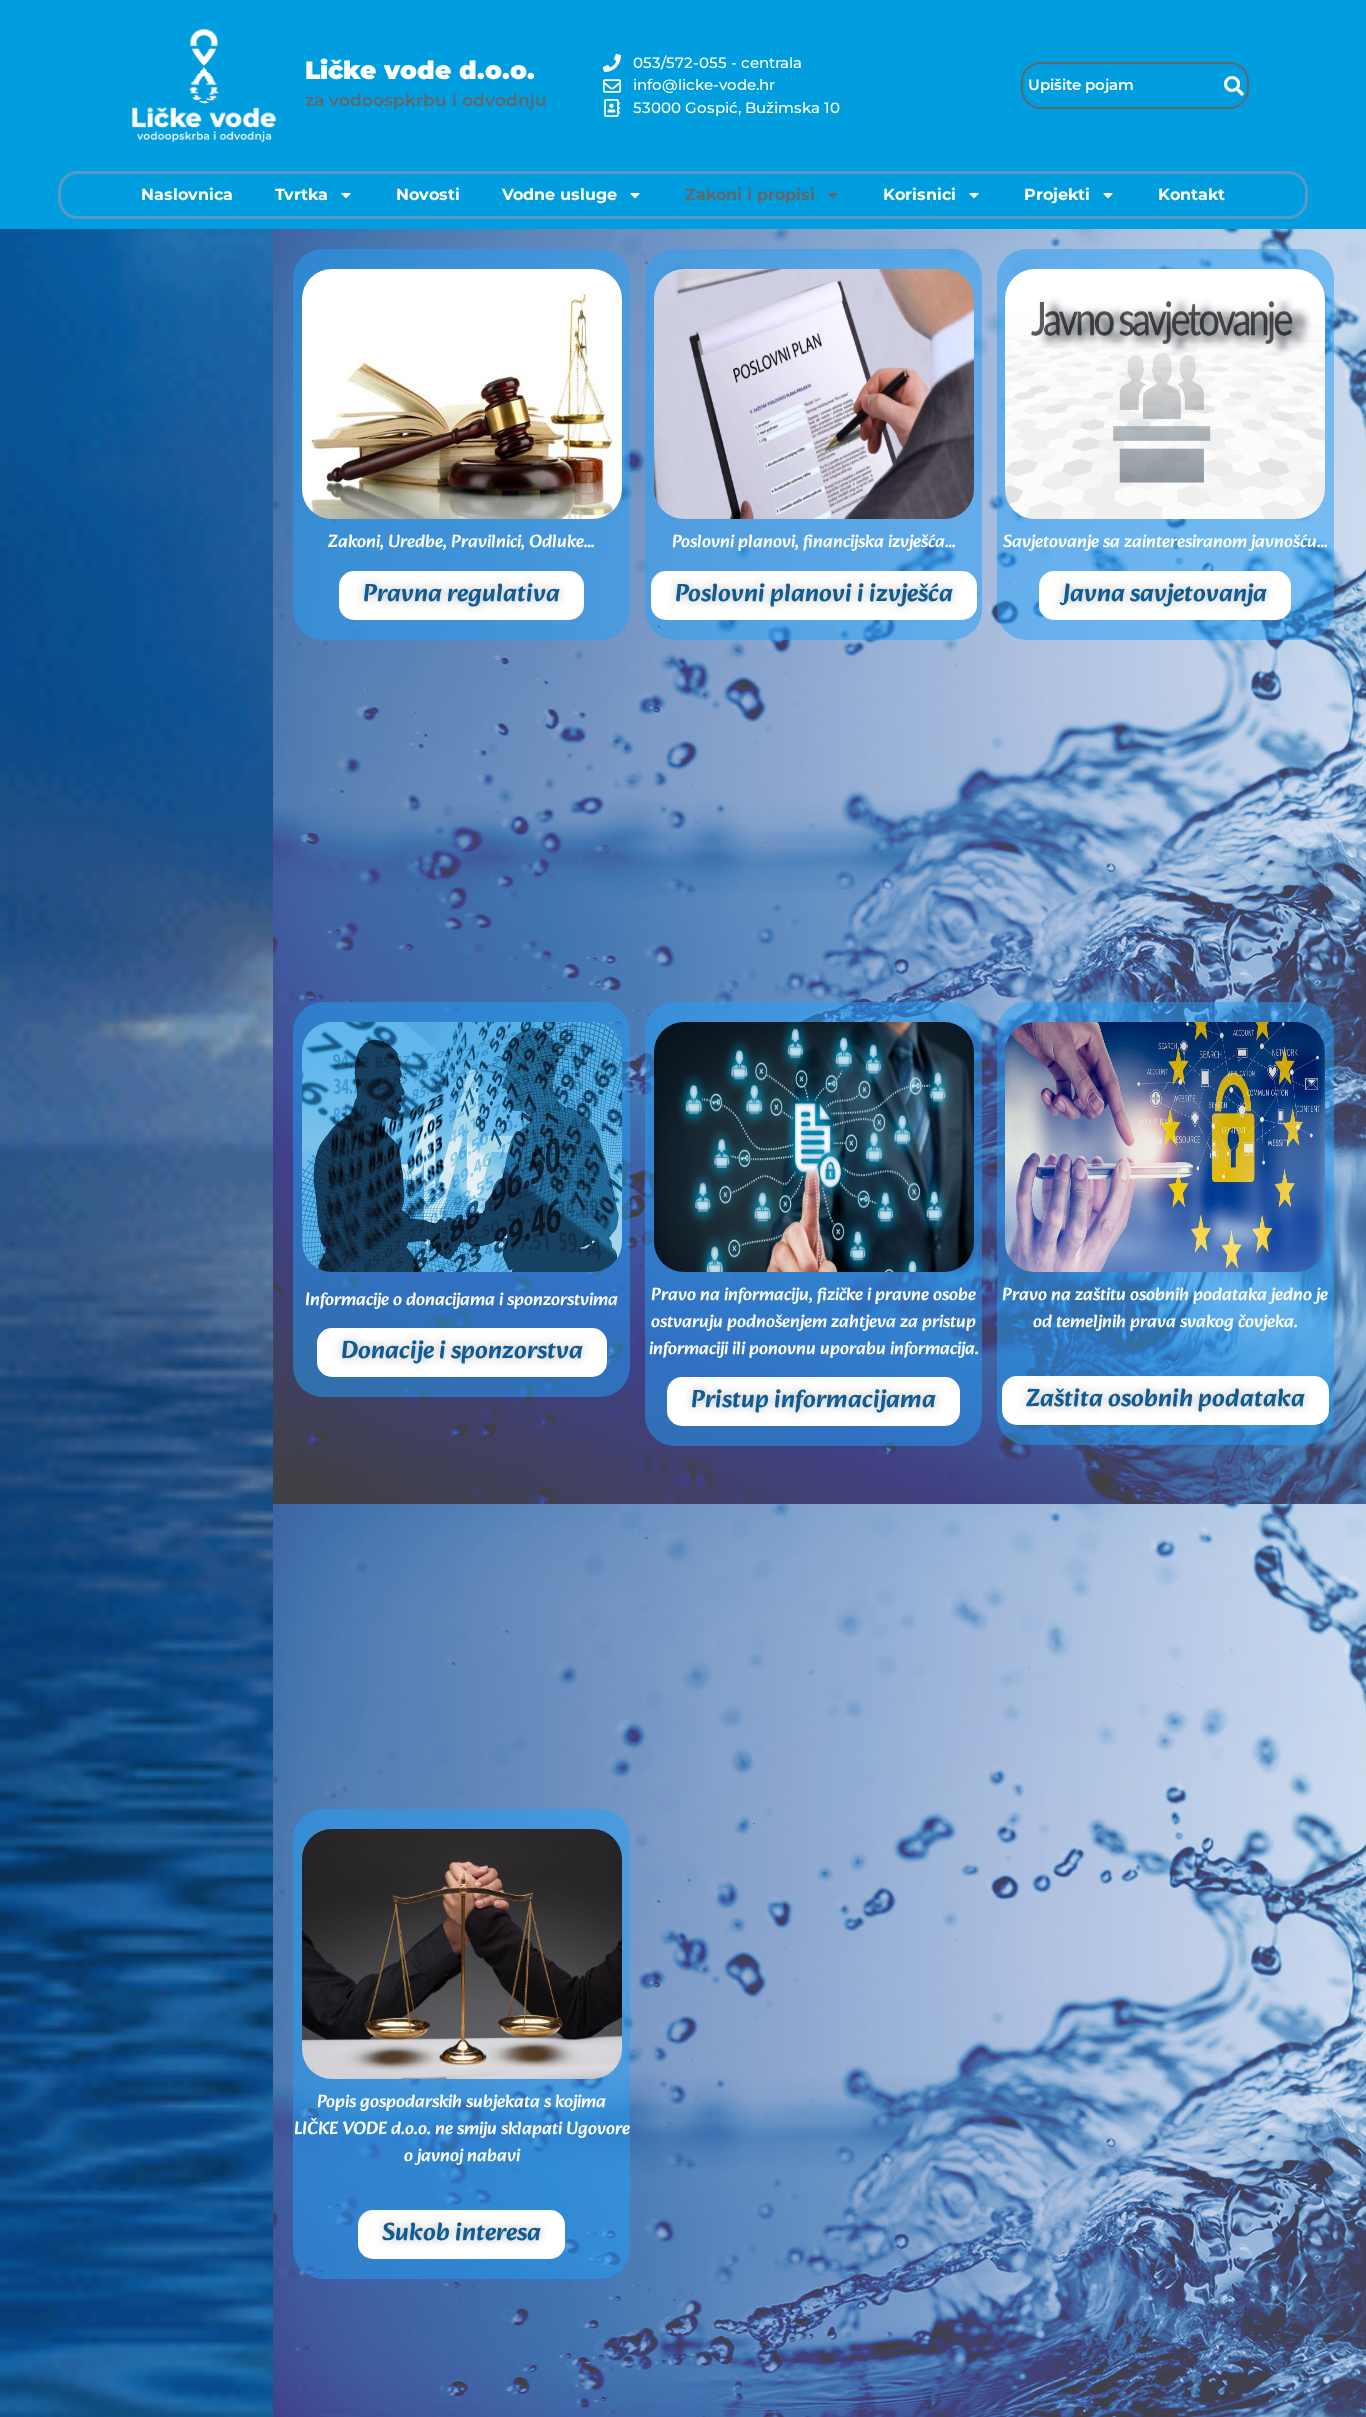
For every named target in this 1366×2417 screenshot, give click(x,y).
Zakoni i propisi (750, 194)
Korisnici (919, 194)
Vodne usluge (559, 194)
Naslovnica (187, 194)
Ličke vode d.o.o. (420, 70)
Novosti (428, 194)
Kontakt (1191, 194)
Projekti (1057, 194)
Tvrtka (301, 194)
